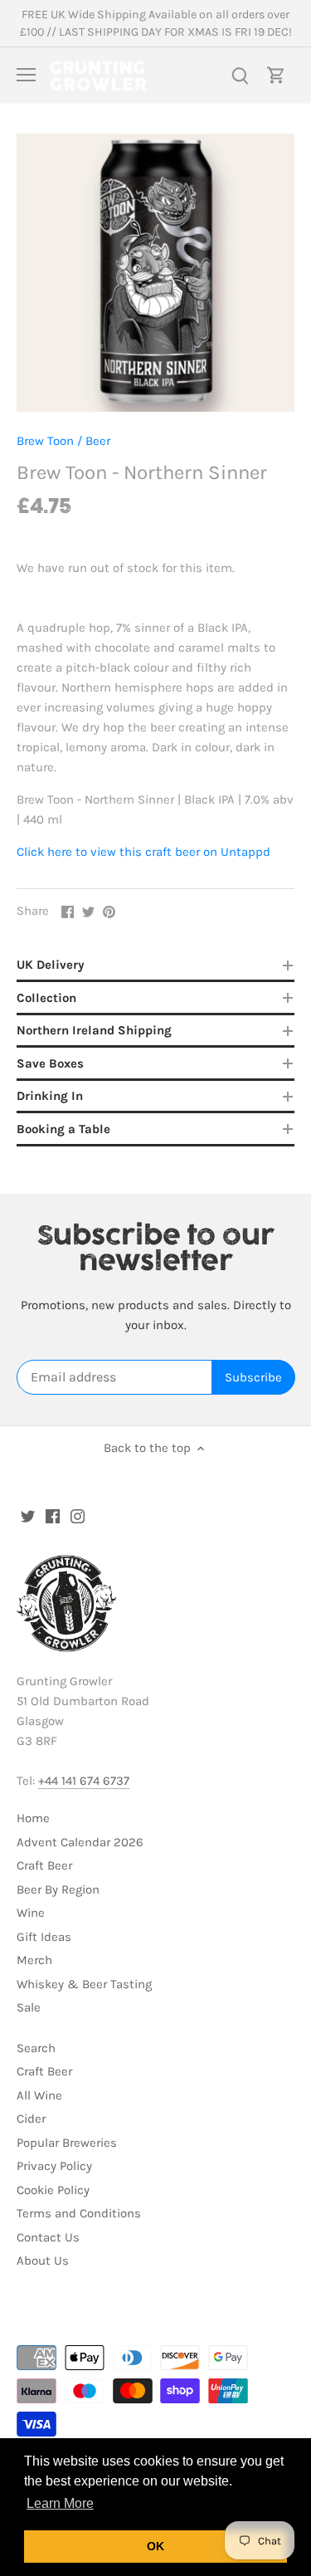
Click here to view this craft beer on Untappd (143, 852)
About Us (43, 2261)
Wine (31, 1913)
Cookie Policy (53, 2190)
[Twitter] (28, 1515)
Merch (34, 1960)
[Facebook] (53, 1515)
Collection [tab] (46, 998)
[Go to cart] (276, 75)
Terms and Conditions (79, 2213)
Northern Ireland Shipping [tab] (94, 1030)
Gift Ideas (44, 1937)
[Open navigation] (26, 75)
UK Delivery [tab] (51, 965)
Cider (31, 2119)
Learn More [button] (60, 2503)
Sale (29, 2007)
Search (36, 2048)
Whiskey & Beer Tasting (84, 1984)
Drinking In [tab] (50, 1096)
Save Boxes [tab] (50, 1063)
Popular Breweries (67, 2143)
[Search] (240, 75)
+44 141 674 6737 (84, 1781)
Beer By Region (58, 1889)
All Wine (39, 2095)
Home (33, 1818)
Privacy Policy (54, 2166)
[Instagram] (78, 1515)
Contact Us (48, 2237)
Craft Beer (44, 1865)
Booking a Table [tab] (63, 1129)
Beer (98, 441)
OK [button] (155, 2546)
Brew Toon (45, 441)
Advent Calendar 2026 (80, 1842)
